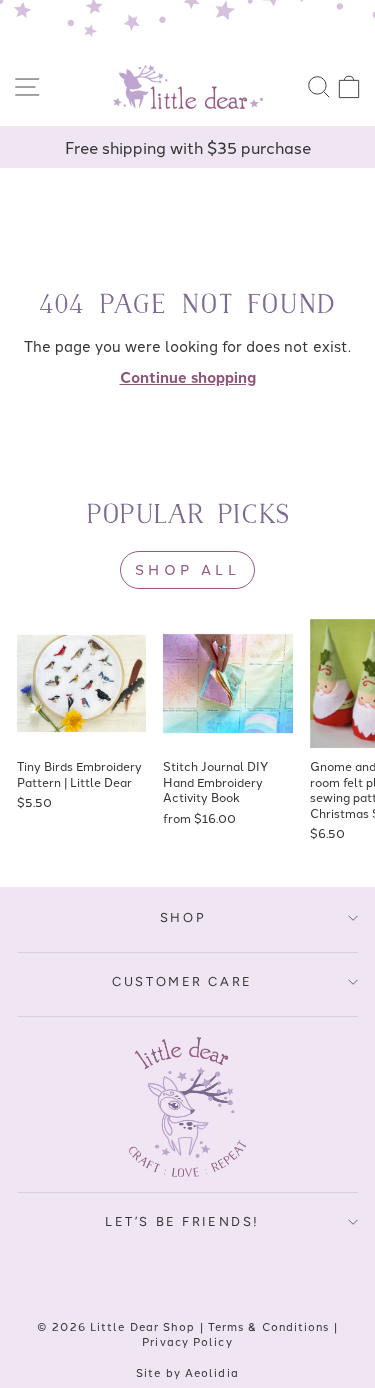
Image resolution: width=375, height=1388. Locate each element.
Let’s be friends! (182, 1221)
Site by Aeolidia (187, 1372)
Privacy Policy (187, 1341)
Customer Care (182, 981)
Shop (182, 917)
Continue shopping (188, 377)
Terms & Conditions (269, 1326)
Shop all (187, 569)
